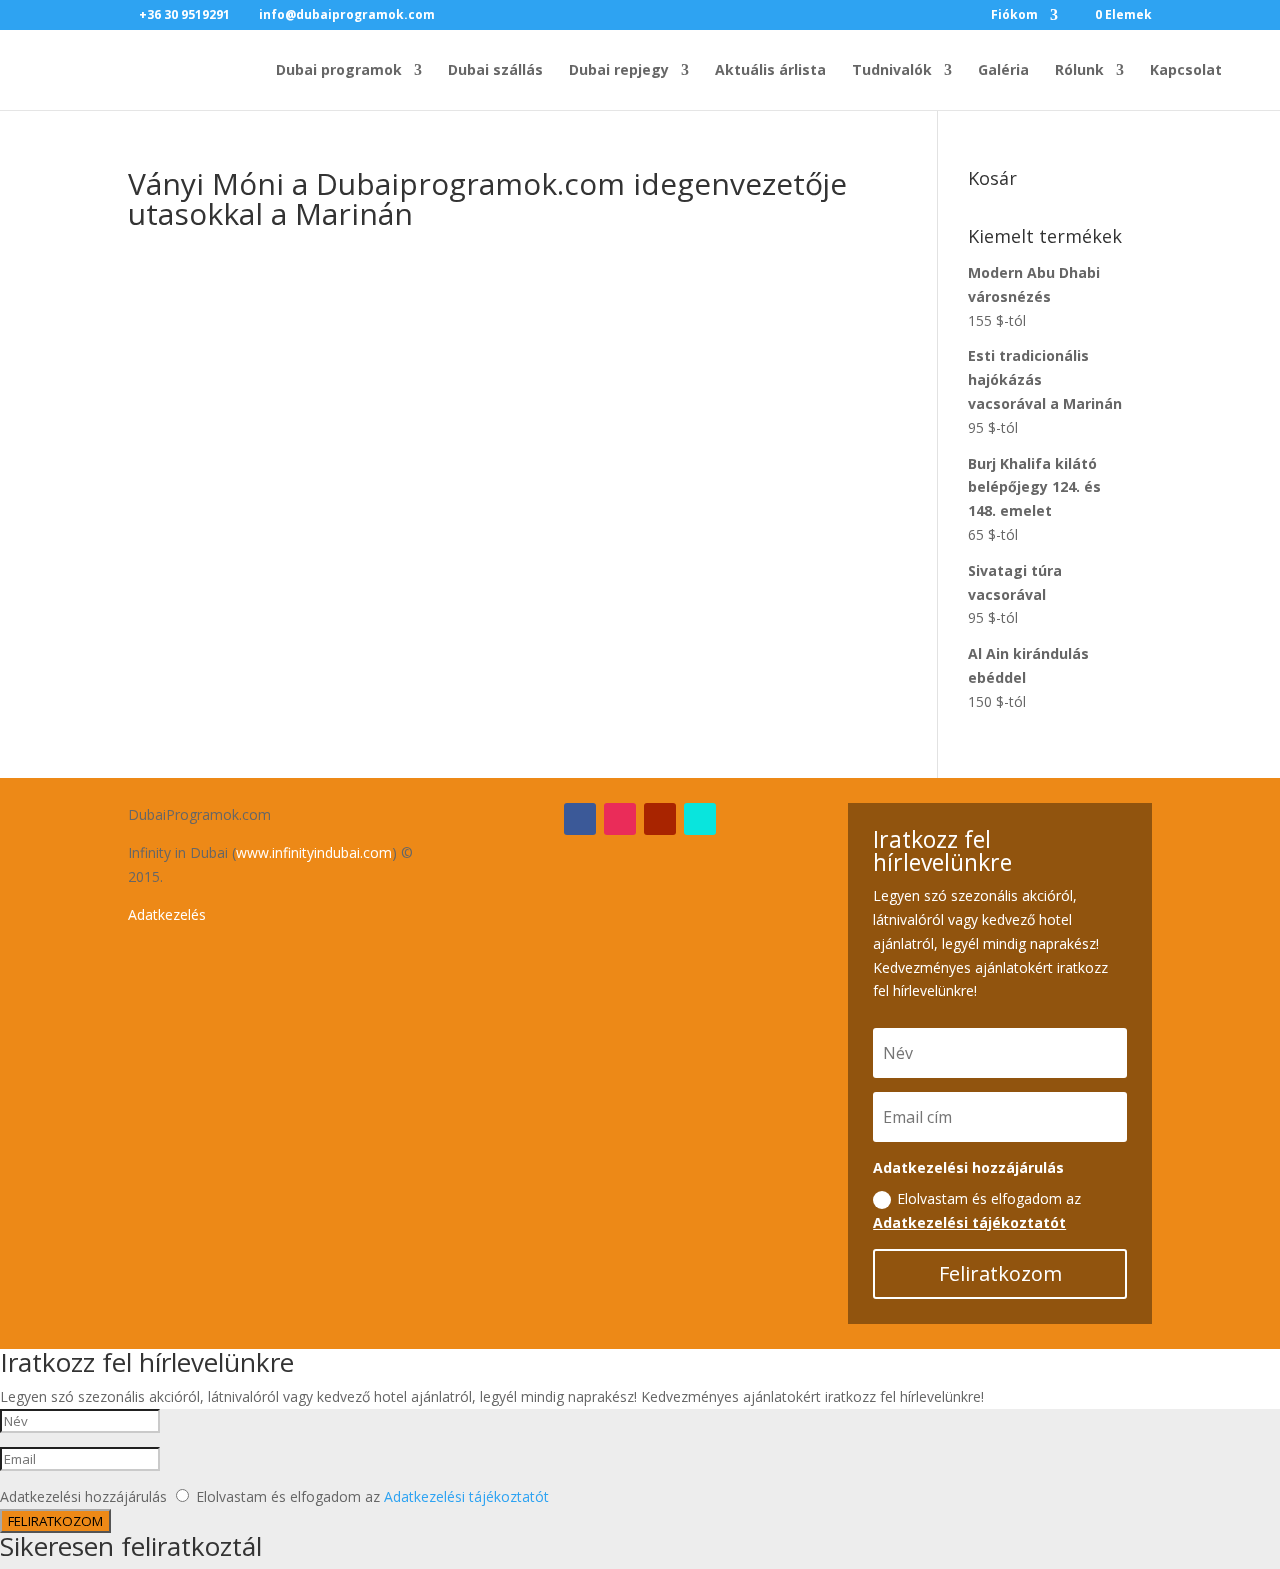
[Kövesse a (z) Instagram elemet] (620, 819)
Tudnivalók (892, 71)
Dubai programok (339, 71)
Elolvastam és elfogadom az (977, 1210)
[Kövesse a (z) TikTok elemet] (700, 819)
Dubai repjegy (619, 71)
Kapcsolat (1186, 71)
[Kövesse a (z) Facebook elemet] (580, 819)
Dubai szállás (495, 71)
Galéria (1003, 71)
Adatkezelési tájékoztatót (969, 1222)
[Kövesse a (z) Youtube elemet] (660, 819)
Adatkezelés (167, 914)
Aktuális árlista (770, 71)
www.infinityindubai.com (314, 852)
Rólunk (1079, 71)
